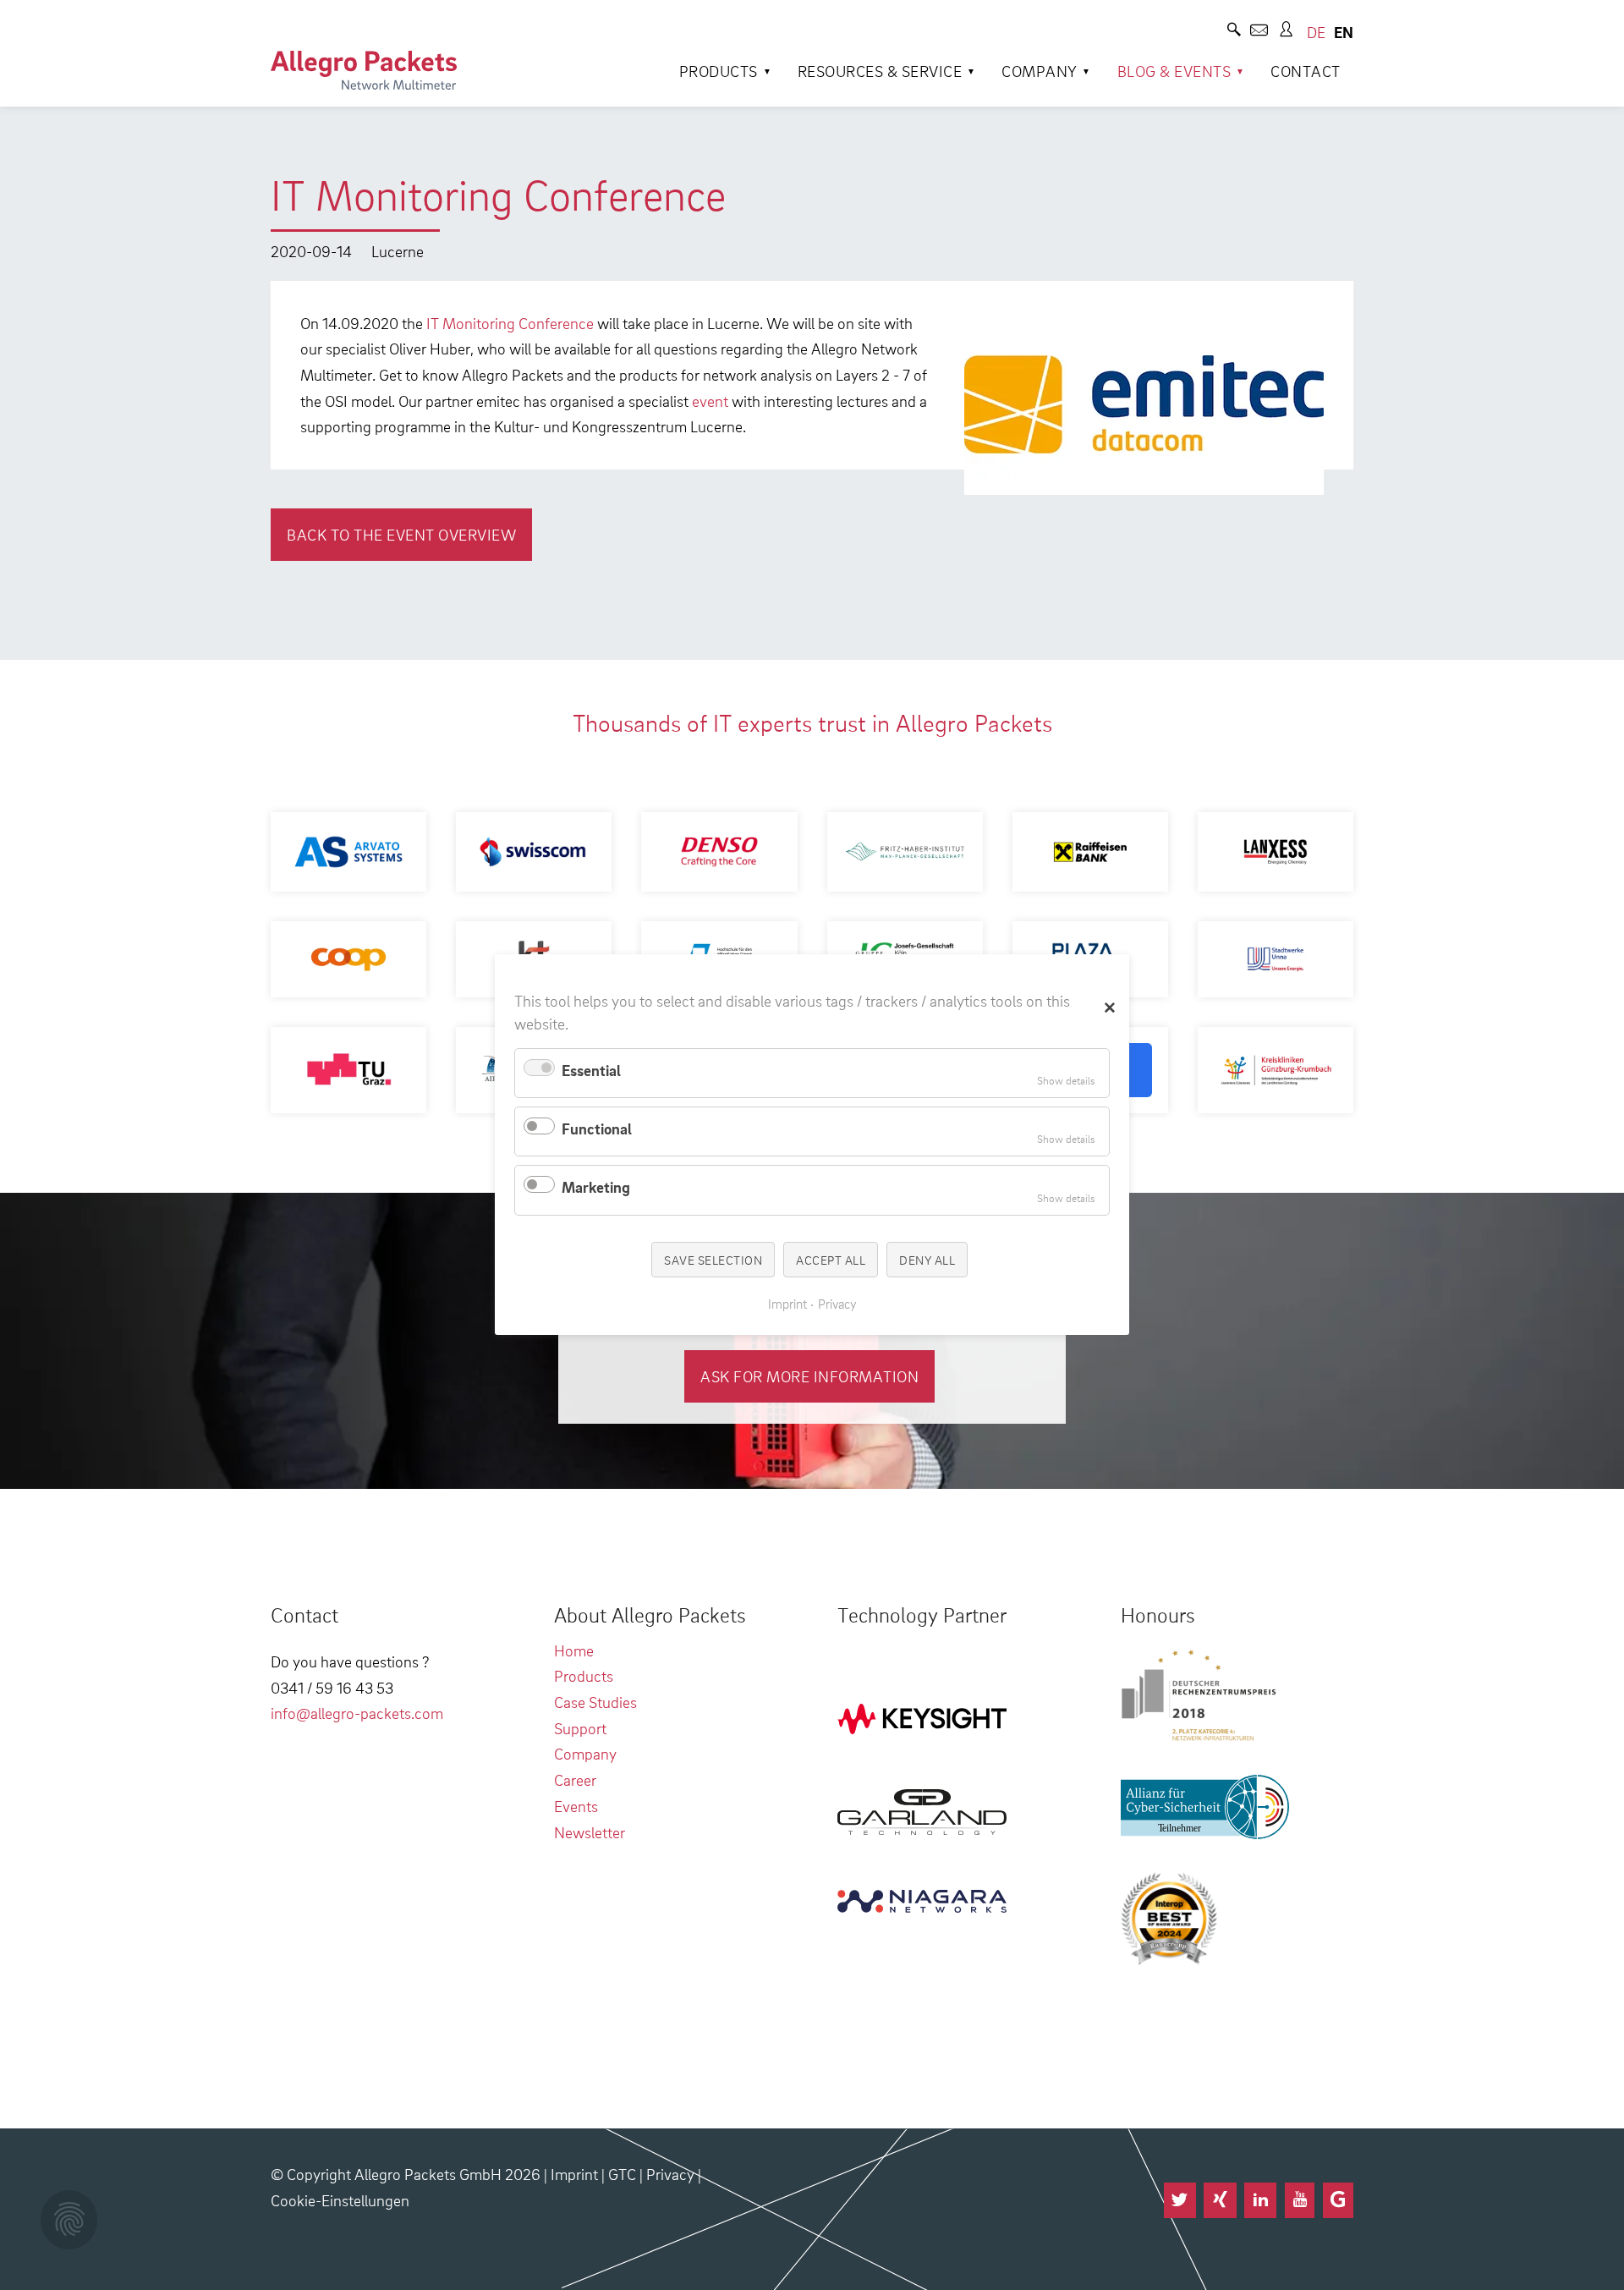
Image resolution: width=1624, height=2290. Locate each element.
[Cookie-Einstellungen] (69, 2220)
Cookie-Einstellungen (340, 2200)
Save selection (713, 1260)
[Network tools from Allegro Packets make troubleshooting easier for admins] (364, 70)
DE (1316, 32)
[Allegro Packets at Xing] (1220, 2200)
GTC (622, 2174)
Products (719, 71)
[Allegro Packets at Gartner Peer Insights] (1338, 2200)
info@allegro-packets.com (357, 1713)
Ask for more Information (809, 1376)
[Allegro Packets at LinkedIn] (1260, 2200)
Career (575, 1779)
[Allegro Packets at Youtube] (1300, 2200)
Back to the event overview (401, 534)
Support (580, 1728)
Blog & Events (1174, 71)
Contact (1306, 71)
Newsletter (590, 1832)
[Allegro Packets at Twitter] (1180, 2200)
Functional (597, 1128)
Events (576, 1806)
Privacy (670, 2174)
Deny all (927, 1260)
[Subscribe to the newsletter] (1259, 32)
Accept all (831, 1260)
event (710, 401)
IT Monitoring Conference (510, 323)
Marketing (596, 1187)
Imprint (574, 2174)
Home (574, 1650)
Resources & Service (880, 71)
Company (1040, 71)
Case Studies (595, 1702)
